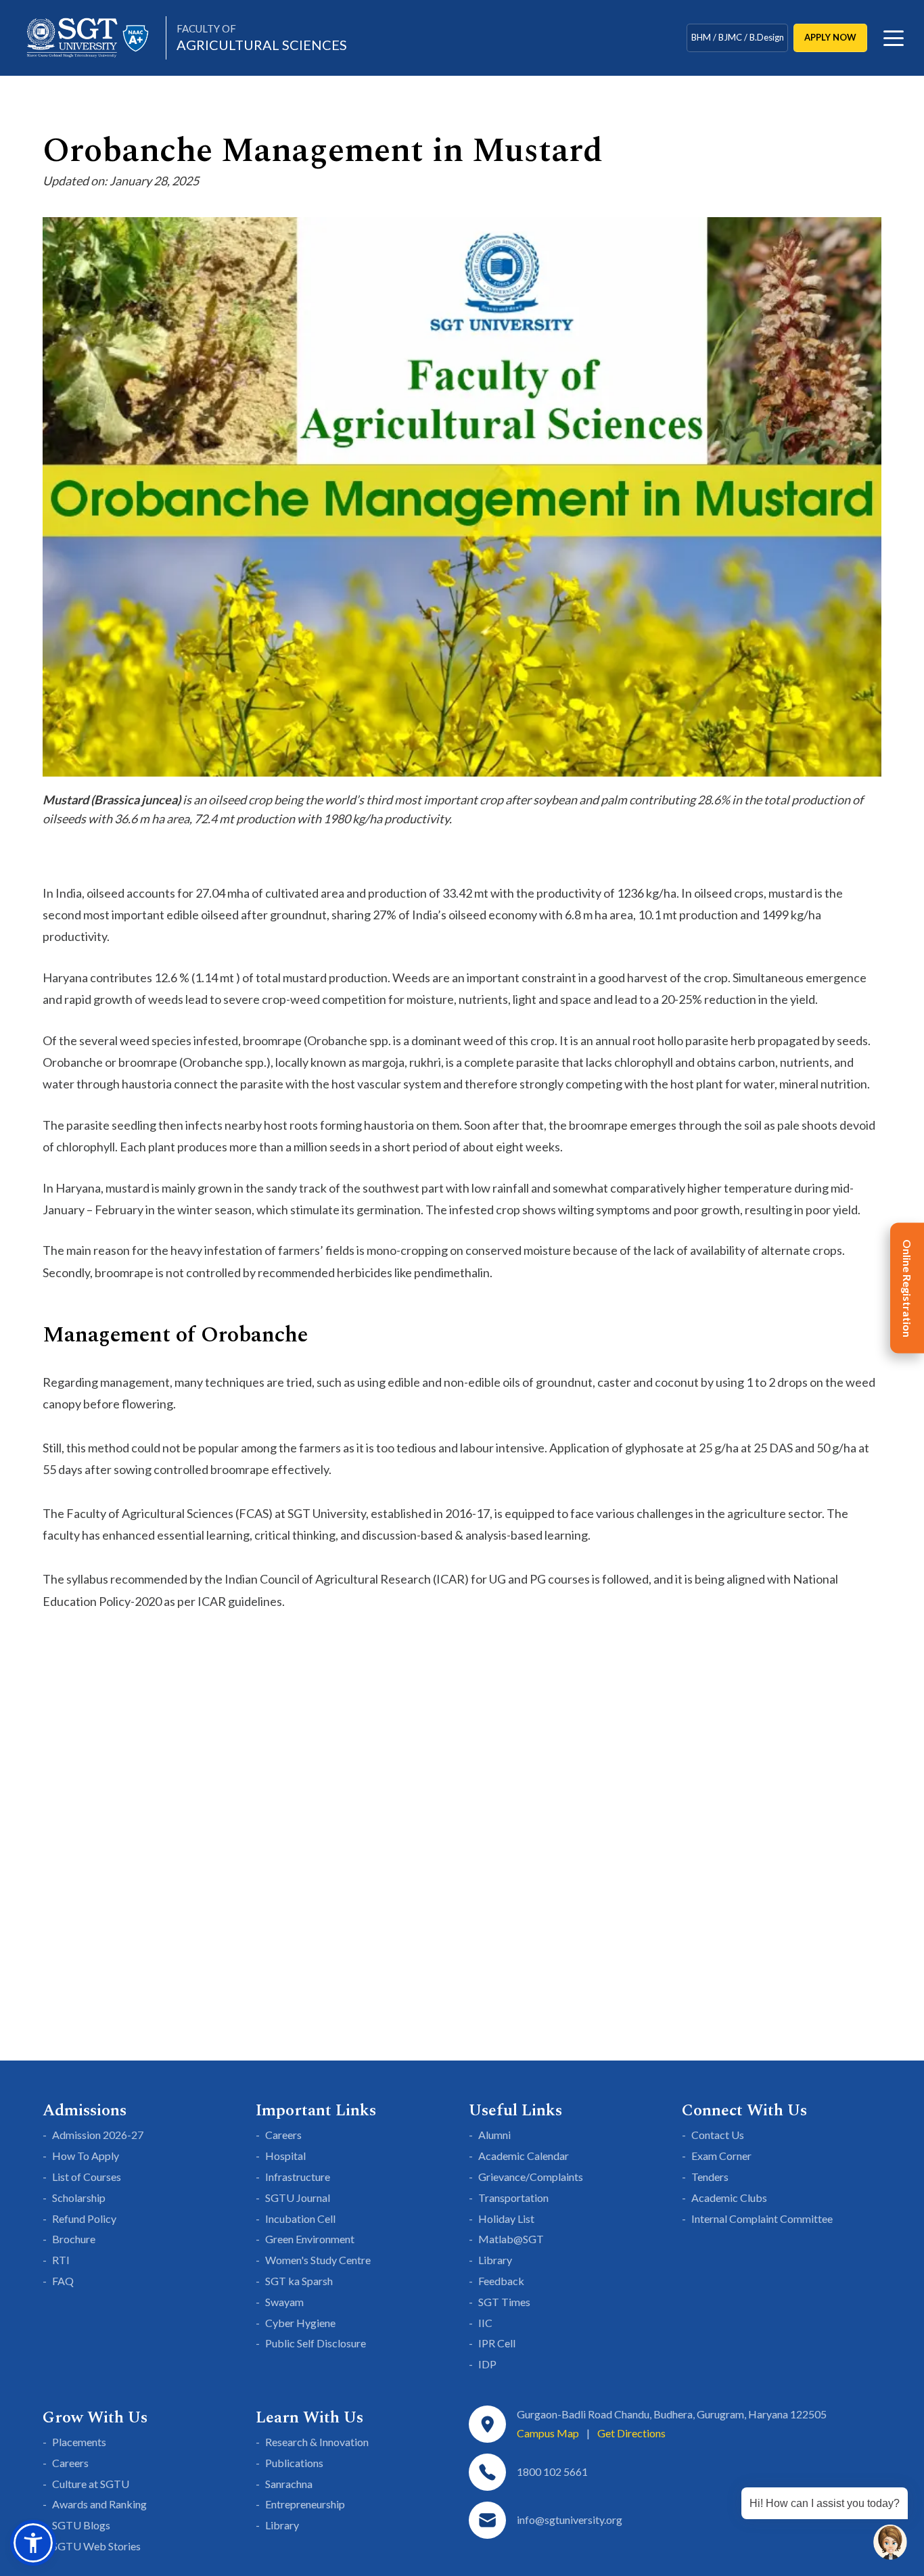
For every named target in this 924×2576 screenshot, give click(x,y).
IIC (485, 2323)
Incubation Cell (300, 2218)
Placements (79, 2442)
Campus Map (548, 2433)
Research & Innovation (317, 2442)
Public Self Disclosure (316, 2343)
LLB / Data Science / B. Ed (737, 50)
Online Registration (907, 1288)
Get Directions (631, 2433)
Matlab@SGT (511, 2239)
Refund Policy (84, 2218)
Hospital (285, 2156)
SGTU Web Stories (96, 2546)
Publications (294, 2463)
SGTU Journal (298, 2198)
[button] (33, 2543)
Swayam (284, 2302)
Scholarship (79, 2198)
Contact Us (718, 2135)
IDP (487, 2364)
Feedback (501, 2281)
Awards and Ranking (99, 2504)
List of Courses (87, 2177)
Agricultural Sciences (262, 38)
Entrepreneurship (305, 2504)
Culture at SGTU (91, 2484)
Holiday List (506, 2218)
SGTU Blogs (81, 2525)
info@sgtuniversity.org (570, 2520)
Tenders (710, 2177)
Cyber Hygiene (300, 2323)
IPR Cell (497, 2343)
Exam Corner (721, 2156)
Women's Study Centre (318, 2260)
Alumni (494, 2135)
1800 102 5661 (552, 2471)
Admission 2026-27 (98, 2135)
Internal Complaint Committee (762, 2218)
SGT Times (504, 2302)
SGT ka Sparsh (299, 2281)
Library (495, 2260)
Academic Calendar (524, 2156)
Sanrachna (289, 2484)
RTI (61, 2260)
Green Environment (310, 2239)
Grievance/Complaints (531, 2177)
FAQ (63, 2281)
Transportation (513, 2198)
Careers (283, 2135)
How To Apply (86, 2156)
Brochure (74, 2239)
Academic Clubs (729, 2198)
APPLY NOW (830, 37)
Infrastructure (298, 2177)
